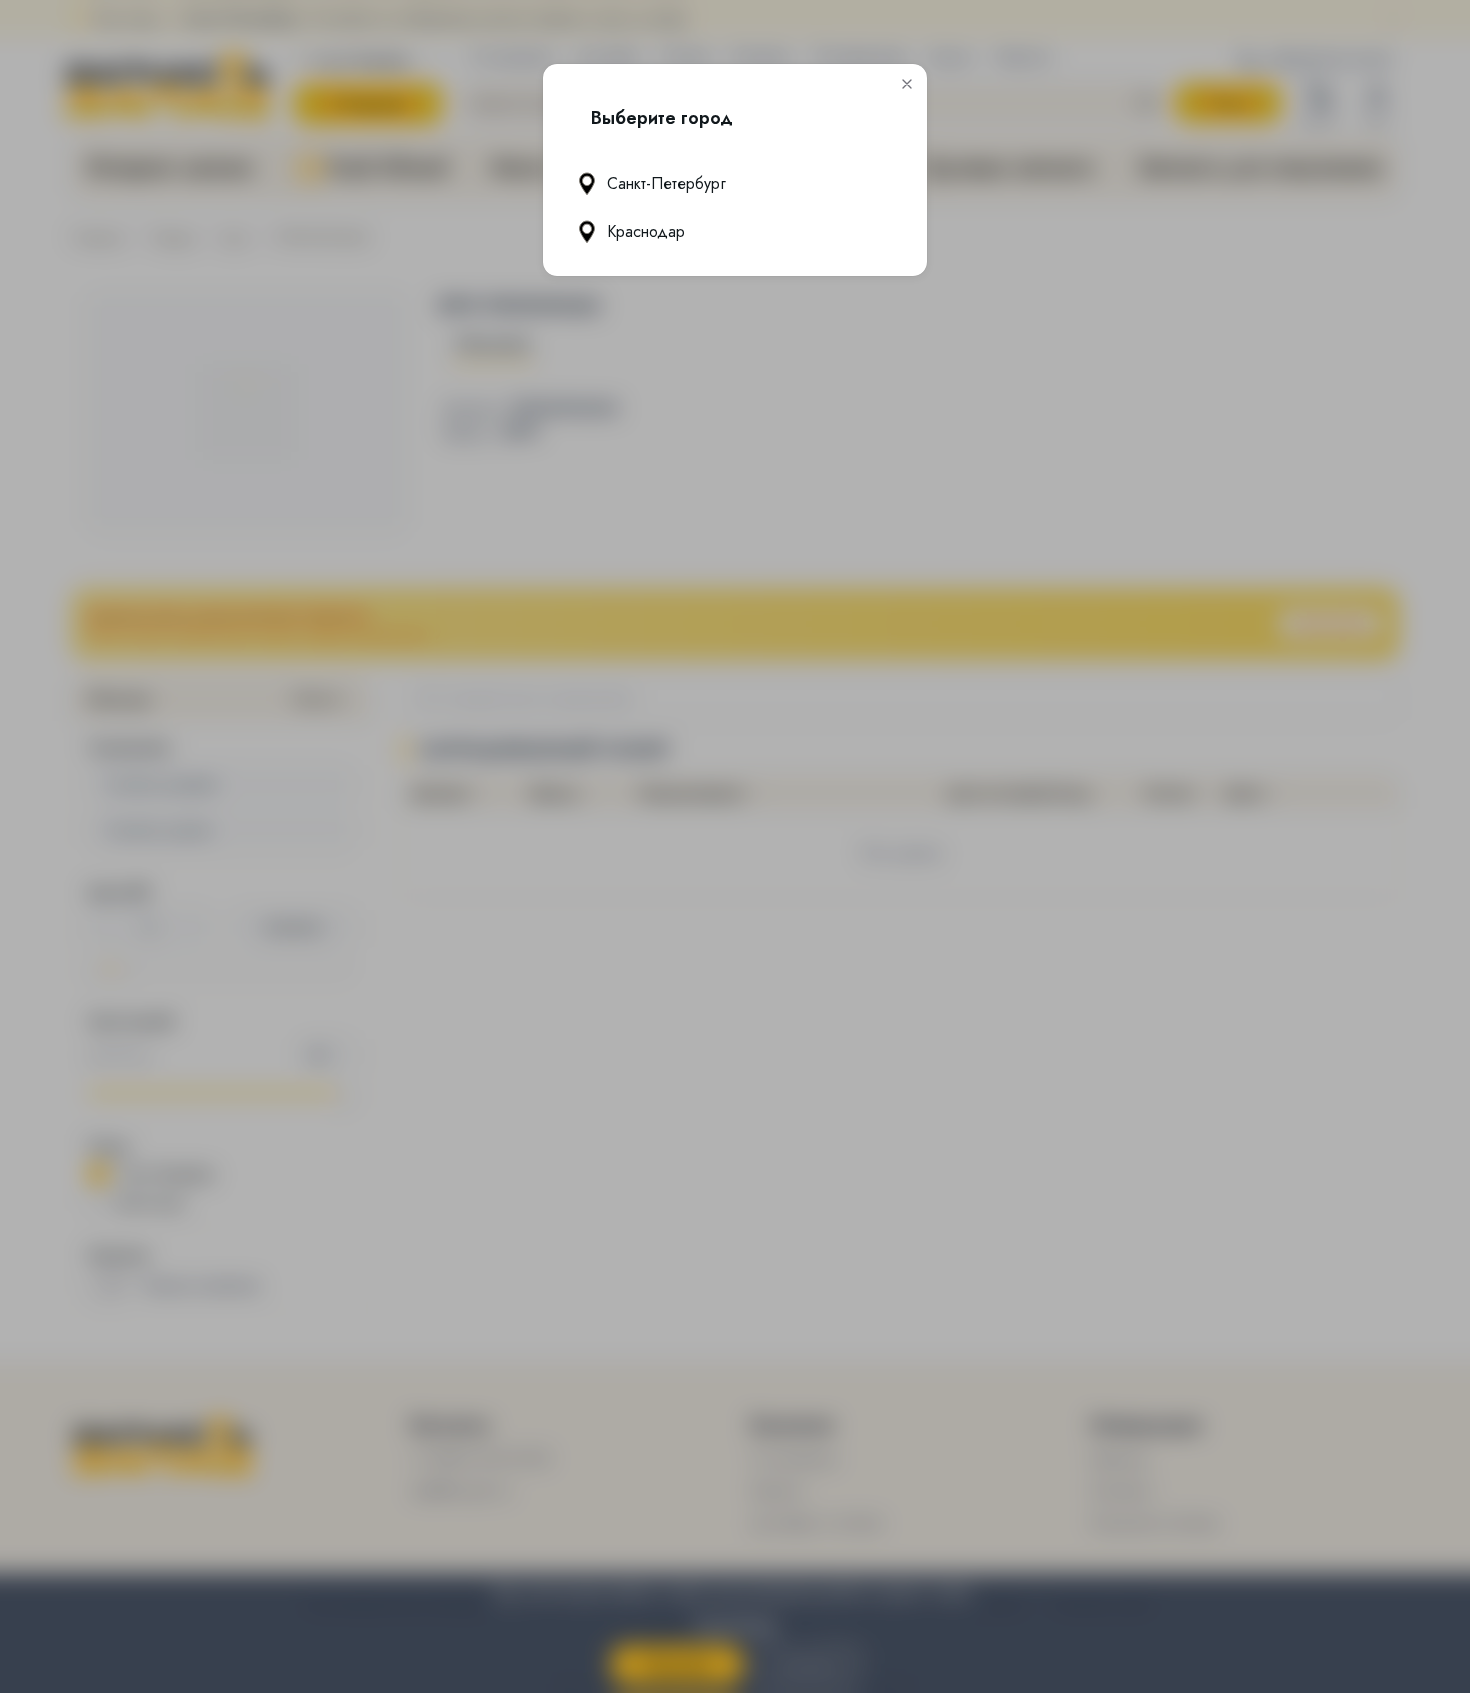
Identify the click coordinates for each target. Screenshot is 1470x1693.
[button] (907, 84)
